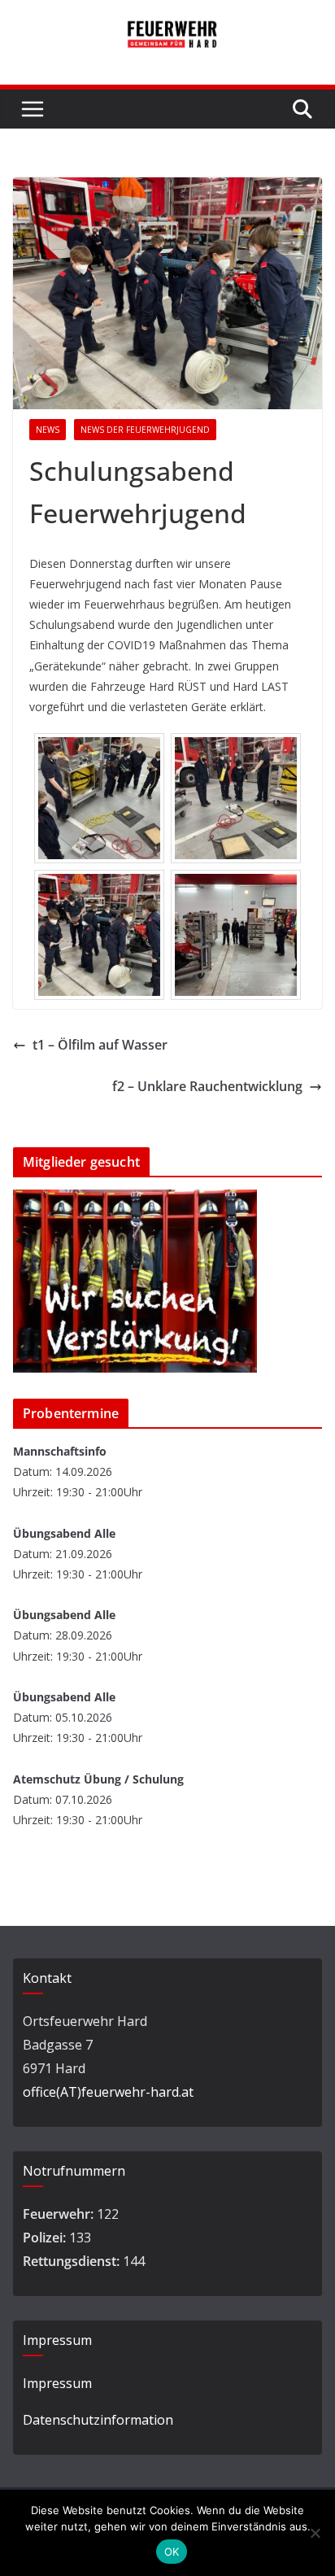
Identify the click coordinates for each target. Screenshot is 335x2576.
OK (172, 2552)
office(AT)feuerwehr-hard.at (108, 2092)
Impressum (57, 2383)
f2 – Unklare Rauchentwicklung (207, 1086)
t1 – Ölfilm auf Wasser (100, 1045)
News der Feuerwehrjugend (145, 430)
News (48, 430)
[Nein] (315, 2533)
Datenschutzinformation (98, 2420)
